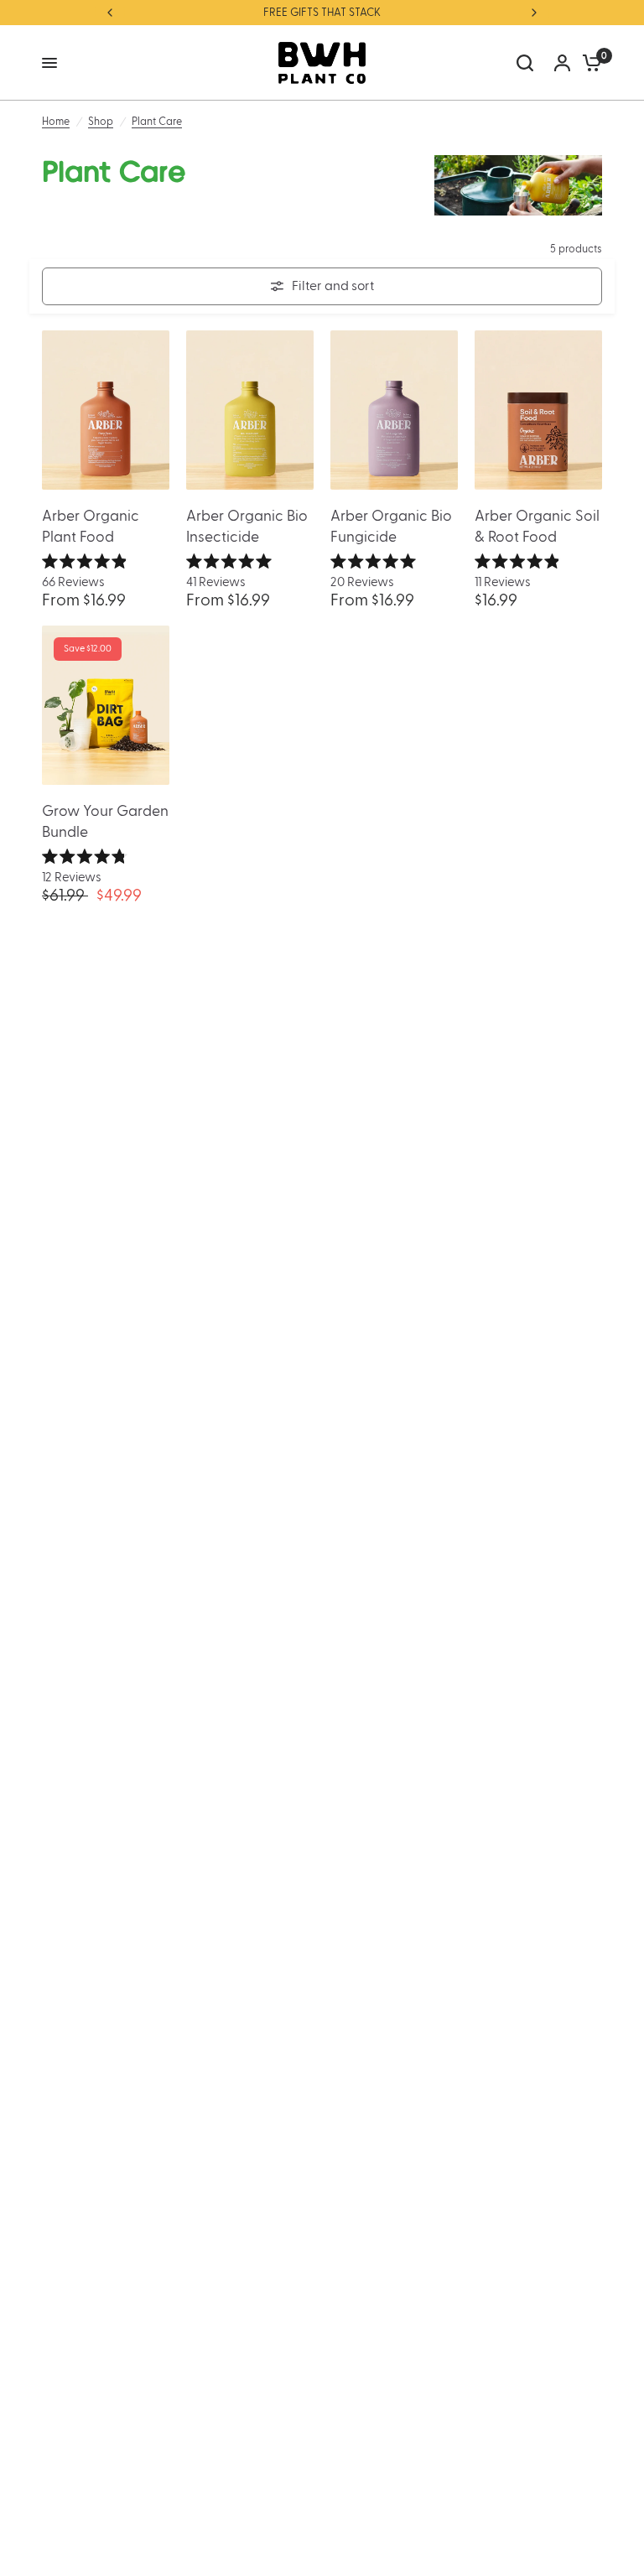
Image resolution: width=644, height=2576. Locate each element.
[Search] (525, 63)
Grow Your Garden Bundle (105, 822)
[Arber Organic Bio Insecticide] (250, 410)
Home (56, 122)
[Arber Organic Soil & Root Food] (538, 410)
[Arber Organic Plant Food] (106, 410)
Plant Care (157, 122)
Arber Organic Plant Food (91, 527)
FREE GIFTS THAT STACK (322, 13)
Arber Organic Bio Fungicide (391, 527)
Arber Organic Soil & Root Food (537, 527)
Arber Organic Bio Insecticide (247, 527)
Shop (101, 122)
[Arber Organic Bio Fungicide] (394, 410)
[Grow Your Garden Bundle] (106, 705)
